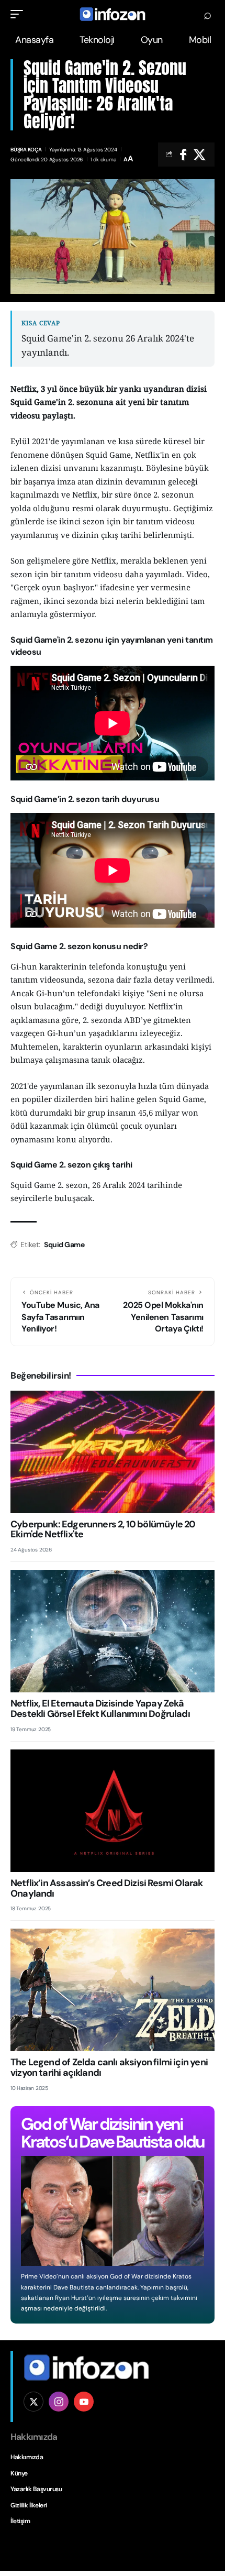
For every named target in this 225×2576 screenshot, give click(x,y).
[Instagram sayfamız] (59, 2402)
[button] (19, 14)
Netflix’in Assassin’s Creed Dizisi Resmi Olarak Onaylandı (107, 1888)
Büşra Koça (26, 150)
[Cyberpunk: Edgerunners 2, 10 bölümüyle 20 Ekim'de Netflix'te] (113, 1452)
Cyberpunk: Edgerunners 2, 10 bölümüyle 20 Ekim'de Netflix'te (103, 1529)
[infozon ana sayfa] (86, 2366)
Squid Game (64, 1245)
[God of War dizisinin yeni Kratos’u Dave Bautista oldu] (113, 2211)
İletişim (20, 2521)
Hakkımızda (27, 2457)
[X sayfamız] (33, 2402)
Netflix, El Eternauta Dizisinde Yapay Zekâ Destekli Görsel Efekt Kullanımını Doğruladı (100, 1709)
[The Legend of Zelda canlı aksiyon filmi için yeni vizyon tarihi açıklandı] (113, 1990)
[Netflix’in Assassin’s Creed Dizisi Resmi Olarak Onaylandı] (113, 1811)
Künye (19, 2473)
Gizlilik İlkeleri (29, 2505)
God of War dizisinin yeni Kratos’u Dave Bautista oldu (113, 2133)
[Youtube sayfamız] (84, 2402)
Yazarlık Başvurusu (36, 2489)
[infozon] (113, 14)
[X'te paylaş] (199, 155)
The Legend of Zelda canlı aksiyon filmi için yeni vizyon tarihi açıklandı (109, 2067)
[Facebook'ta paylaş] (183, 155)
